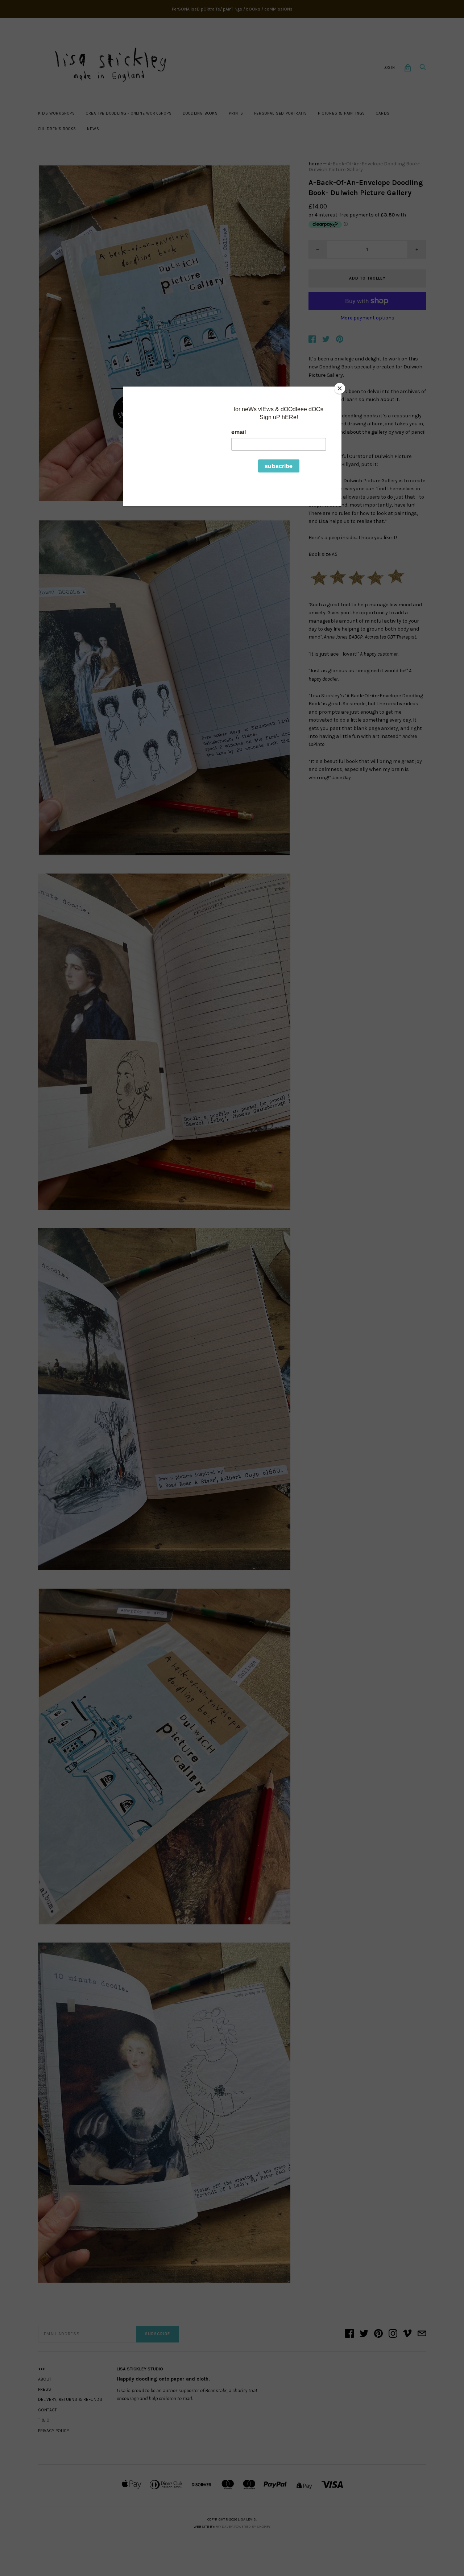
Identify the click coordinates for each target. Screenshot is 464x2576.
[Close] (340, 388)
